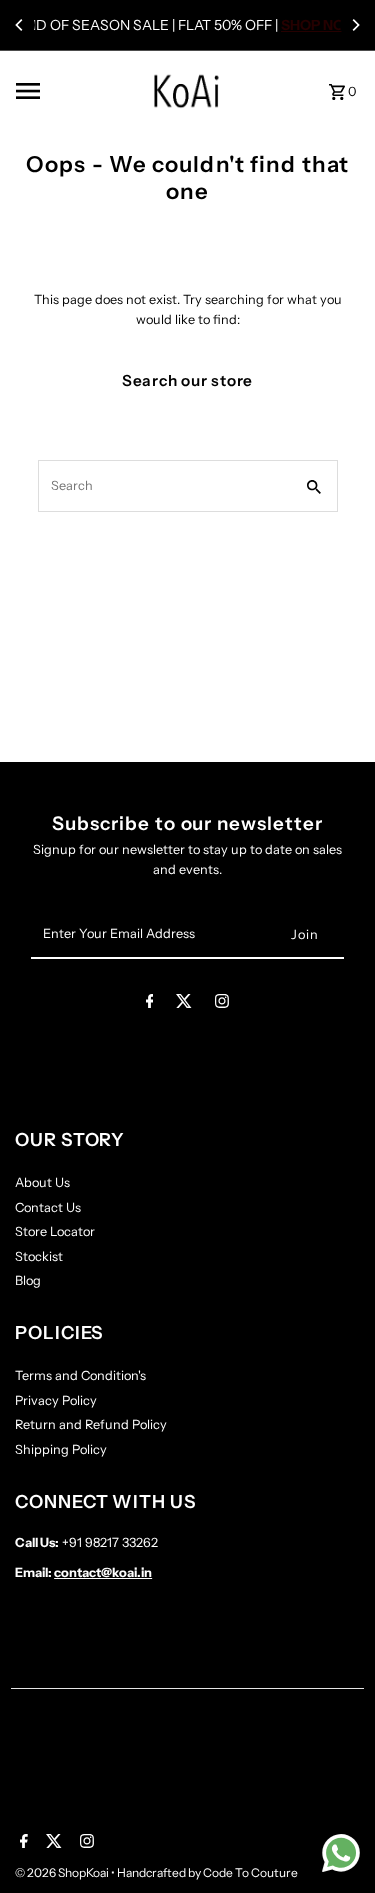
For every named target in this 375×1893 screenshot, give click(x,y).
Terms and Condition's (80, 1375)
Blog (28, 1280)
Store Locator (55, 1231)
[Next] (355, 25)
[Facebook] (150, 1004)
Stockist (39, 1256)
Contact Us (48, 1207)
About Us (42, 1182)
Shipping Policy (61, 1449)
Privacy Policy (56, 1400)
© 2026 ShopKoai (63, 1872)
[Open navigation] (58, 91)
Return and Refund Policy (91, 1424)
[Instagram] (222, 1004)
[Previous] (20, 25)
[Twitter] (184, 1004)
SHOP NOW (319, 25)
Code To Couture (250, 1872)
